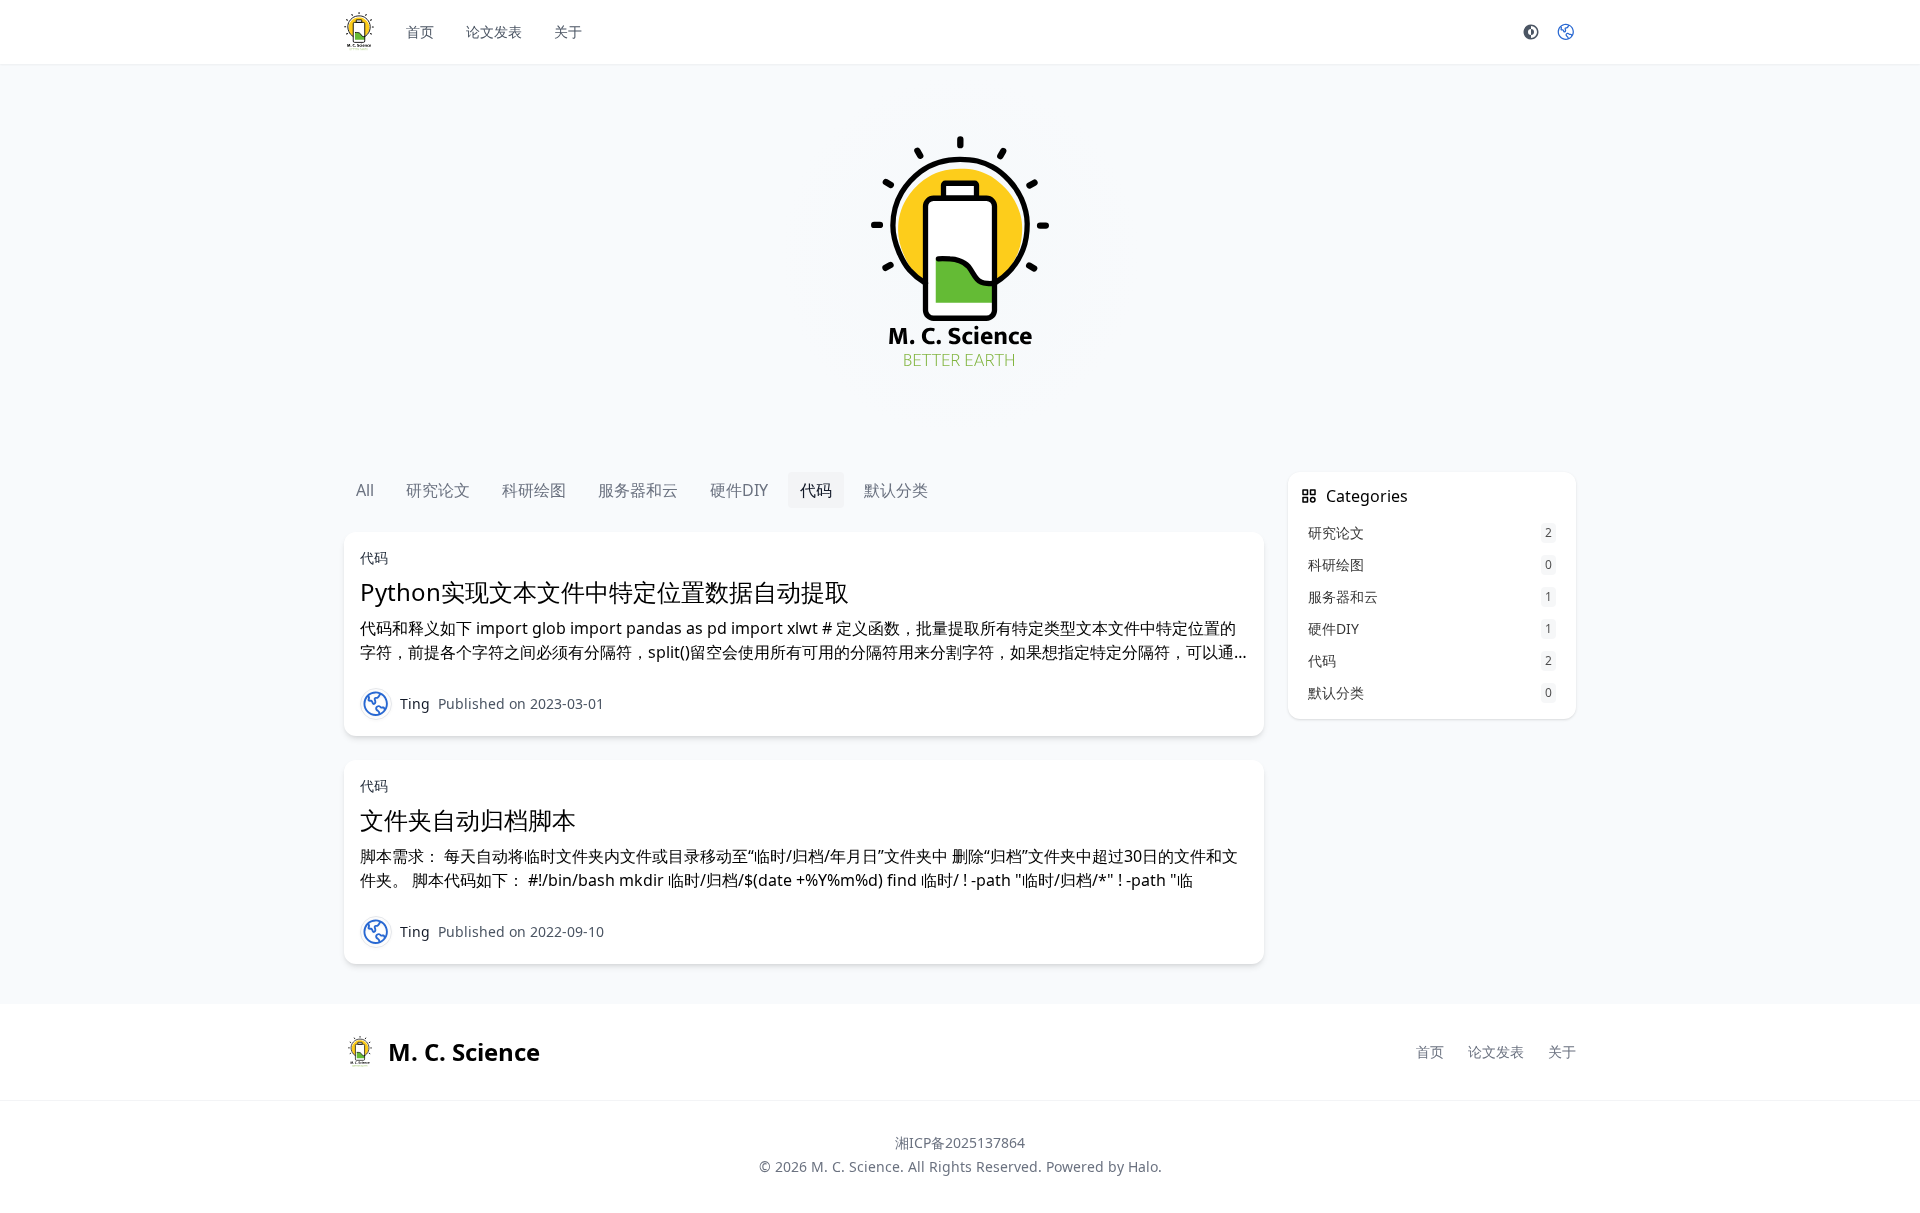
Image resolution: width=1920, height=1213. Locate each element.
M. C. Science (855, 1166)
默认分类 (896, 490)
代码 (816, 490)
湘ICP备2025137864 (960, 1142)
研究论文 (438, 490)
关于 (568, 31)
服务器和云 (638, 490)
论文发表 (494, 31)
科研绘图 (534, 490)
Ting (415, 703)
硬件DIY (739, 490)
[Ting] (376, 704)
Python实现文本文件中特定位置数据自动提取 (604, 591)
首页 (420, 31)
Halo (1143, 1166)
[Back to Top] (1856, 1149)
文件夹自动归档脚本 (468, 819)
